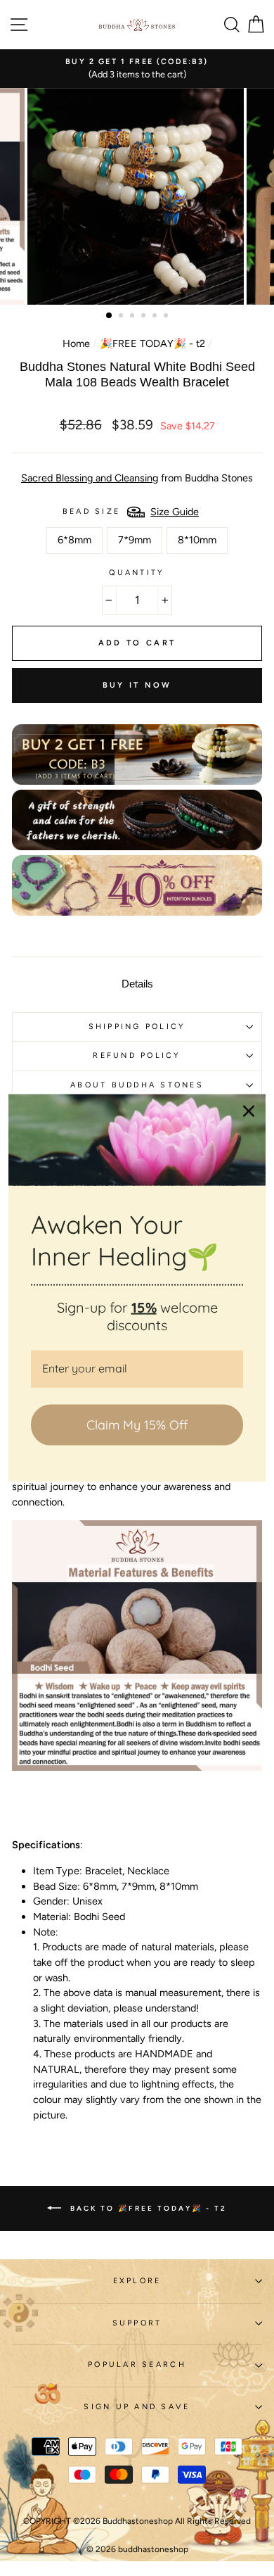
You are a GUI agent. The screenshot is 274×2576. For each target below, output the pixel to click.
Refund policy (137, 1055)
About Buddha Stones (137, 1085)
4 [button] (145, 317)
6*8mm (74, 540)
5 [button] (156, 317)
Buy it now (137, 685)
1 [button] (110, 316)
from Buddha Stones (137, 478)
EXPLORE (137, 2281)
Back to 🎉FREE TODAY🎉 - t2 (147, 2208)
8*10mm (197, 540)
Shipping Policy (137, 1027)
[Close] (249, 1111)
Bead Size (91, 511)
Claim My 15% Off (137, 1425)
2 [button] (122, 317)
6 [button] (167, 317)
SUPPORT (137, 2323)
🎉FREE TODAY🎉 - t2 (152, 343)
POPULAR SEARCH (137, 2365)
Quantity (137, 573)
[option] (137, 69)
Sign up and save (137, 2407)
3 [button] (133, 317)
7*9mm (135, 540)
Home (76, 343)
